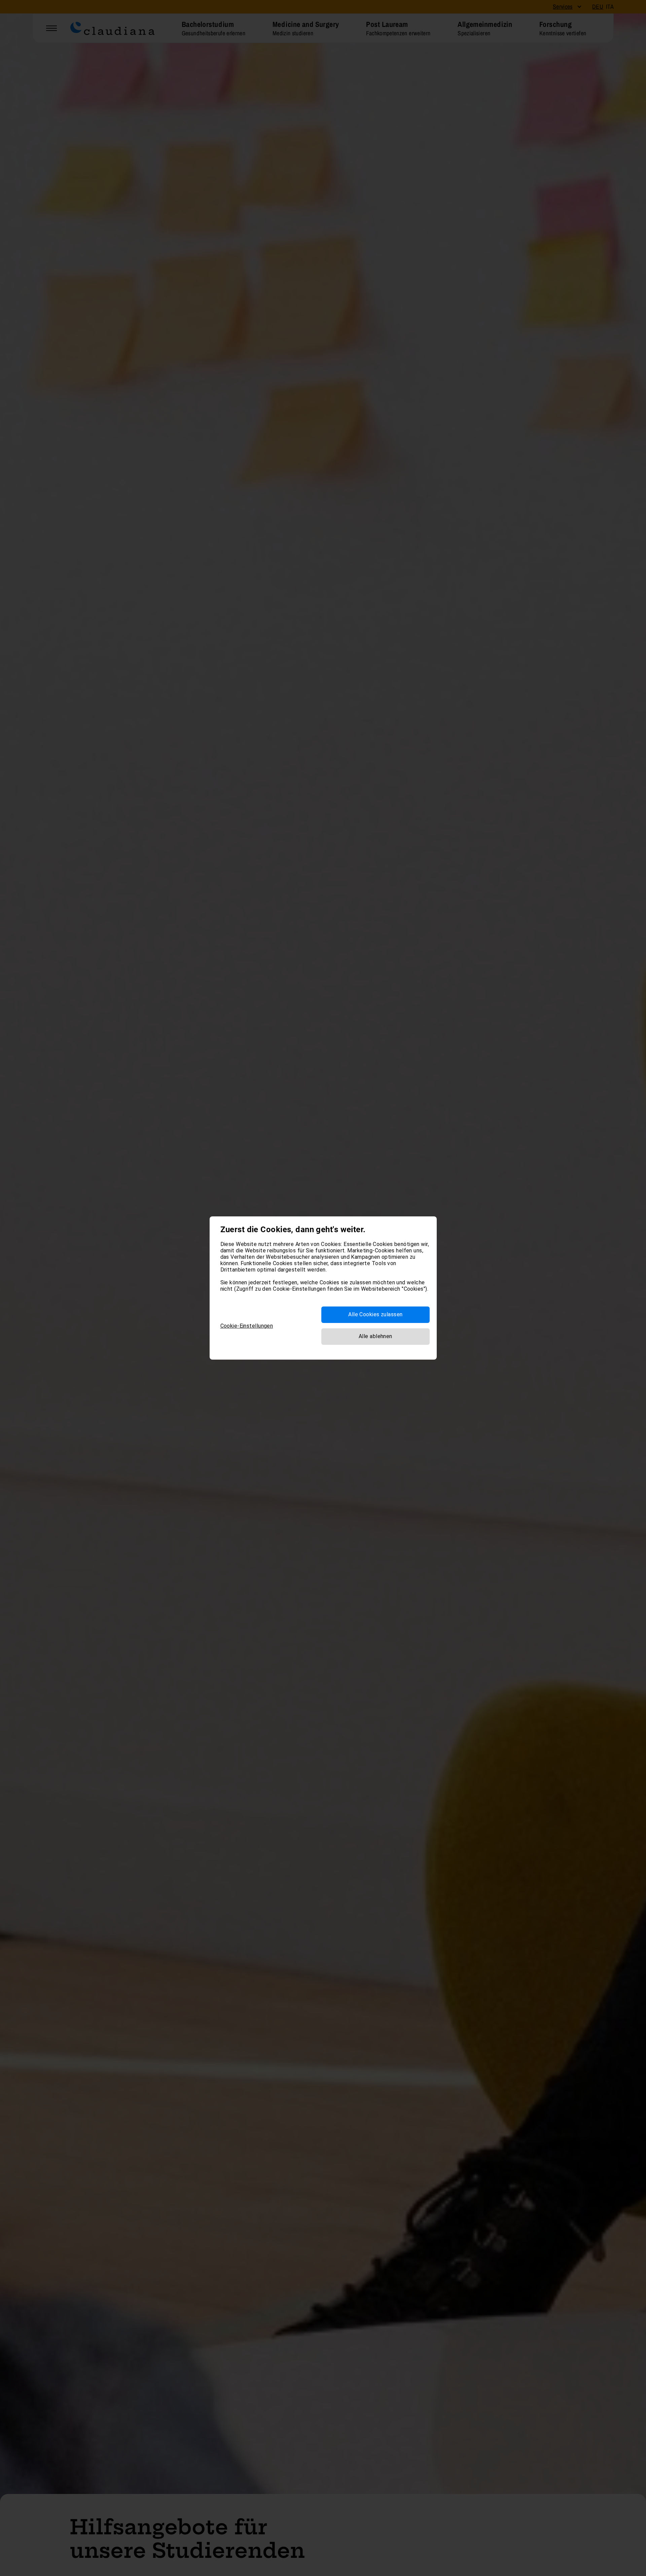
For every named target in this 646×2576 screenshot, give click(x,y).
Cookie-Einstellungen (247, 1326)
